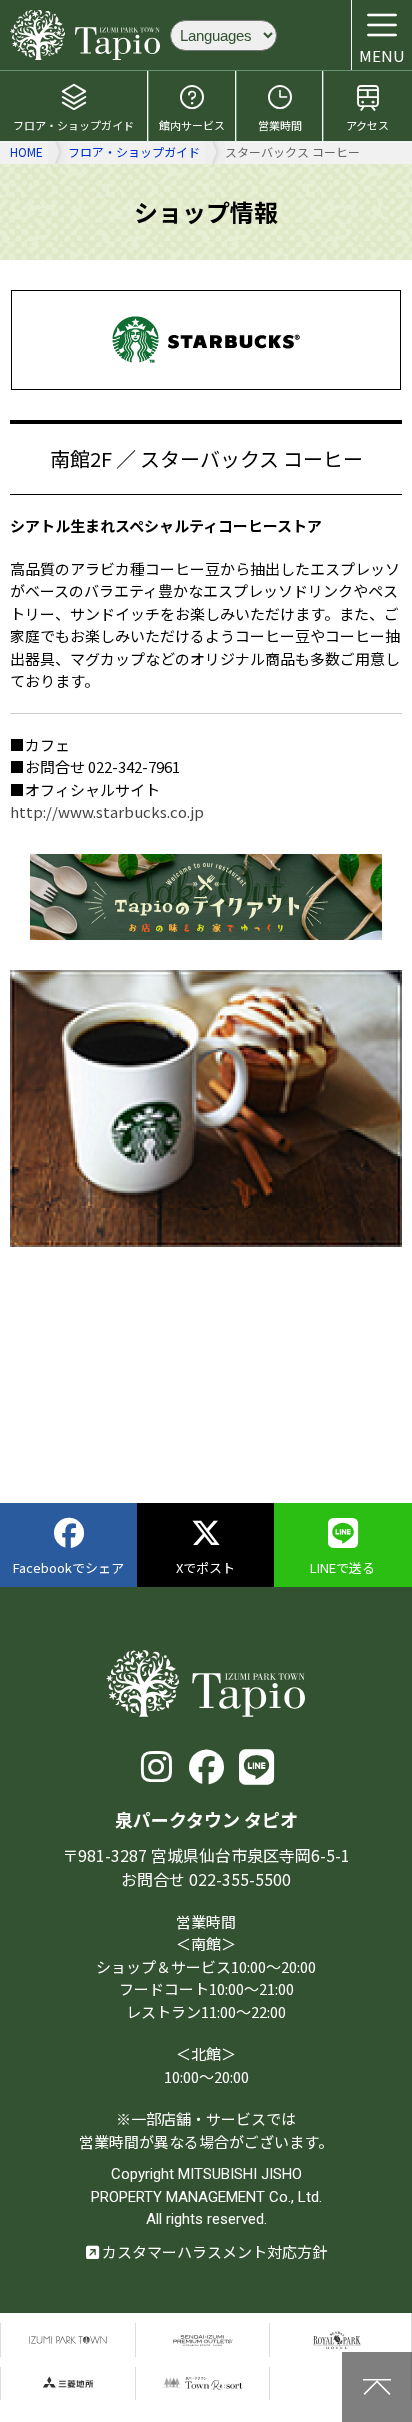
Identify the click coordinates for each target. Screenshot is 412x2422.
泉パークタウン (68, 2339)
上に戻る (377, 2387)
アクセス (367, 125)
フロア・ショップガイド (73, 125)
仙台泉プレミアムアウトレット (203, 2339)
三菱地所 (68, 2383)
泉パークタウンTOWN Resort (203, 2383)
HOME (26, 151)
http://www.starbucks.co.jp (107, 811)
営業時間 (280, 125)
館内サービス (192, 125)
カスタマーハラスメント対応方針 (213, 2251)
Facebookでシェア (68, 1567)
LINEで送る (342, 1567)
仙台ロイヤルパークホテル (337, 2339)
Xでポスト (205, 1567)
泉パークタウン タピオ (85, 35)
